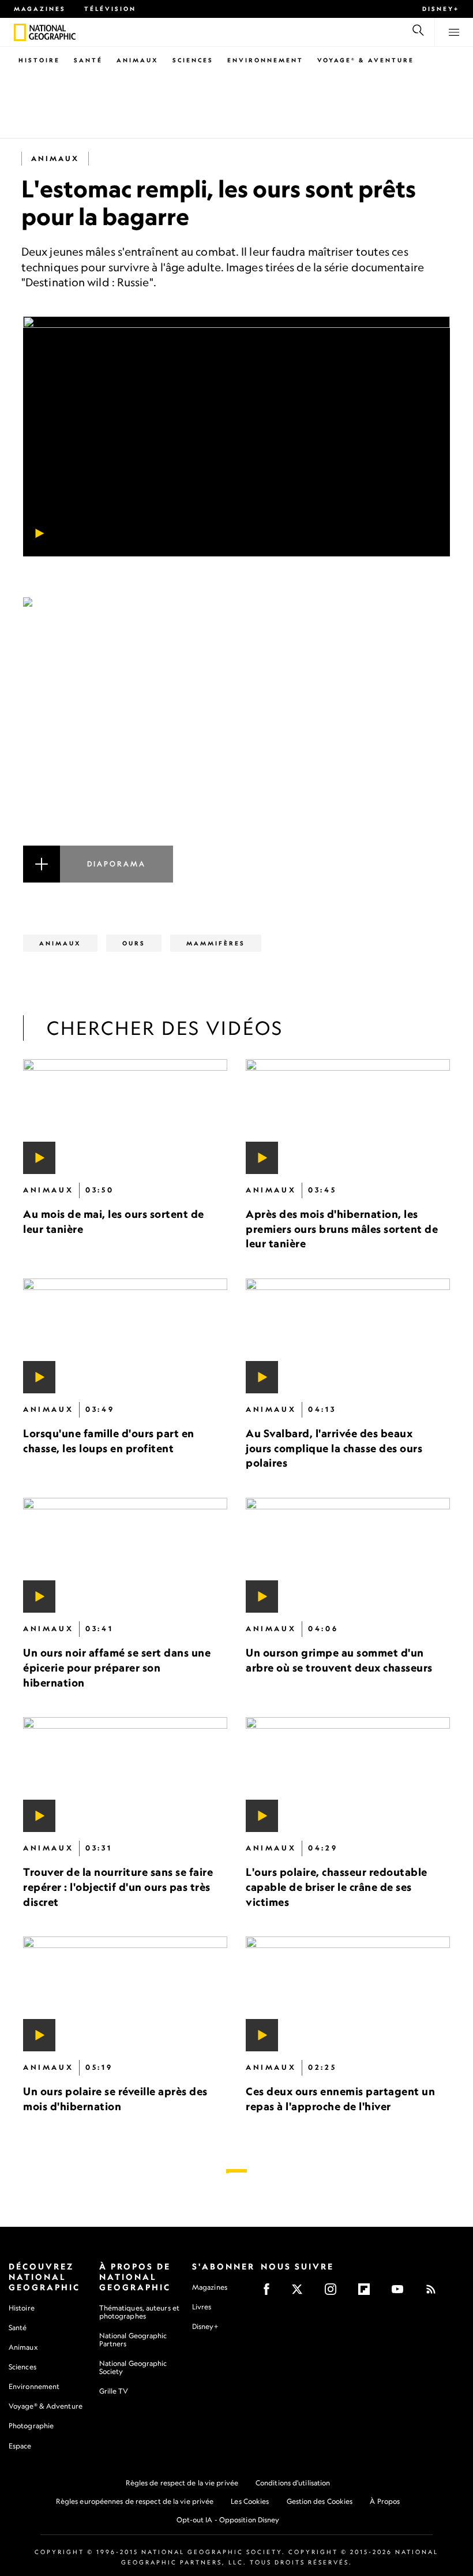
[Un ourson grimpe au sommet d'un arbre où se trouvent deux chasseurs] (348, 1556)
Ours (134, 943)
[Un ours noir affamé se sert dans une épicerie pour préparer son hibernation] (125, 1556)
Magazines (40, 9)
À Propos (385, 2501)
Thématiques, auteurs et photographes (139, 2312)
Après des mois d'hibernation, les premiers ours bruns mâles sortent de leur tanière (342, 1229)
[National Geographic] (20, 32)
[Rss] (435, 2293)
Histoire (39, 60)
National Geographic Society (133, 2367)
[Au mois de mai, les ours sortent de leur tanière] (125, 1117)
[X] (301, 2293)
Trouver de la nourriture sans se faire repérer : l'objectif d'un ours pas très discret (118, 1887)
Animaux (138, 60)
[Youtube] (401, 2293)
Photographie (31, 2426)
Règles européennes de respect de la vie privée (135, 2501)
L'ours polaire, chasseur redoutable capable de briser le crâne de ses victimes (337, 1887)
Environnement (265, 60)
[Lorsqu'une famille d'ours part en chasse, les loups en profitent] (125, 1336)
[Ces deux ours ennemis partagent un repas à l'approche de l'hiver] (348, 1994)
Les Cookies (250, 2501)
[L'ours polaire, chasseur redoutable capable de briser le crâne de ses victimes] (348, 1775)
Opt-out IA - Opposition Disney (228, 2520)
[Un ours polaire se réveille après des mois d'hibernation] (125, 1994)
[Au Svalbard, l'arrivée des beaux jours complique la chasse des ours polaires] (348, 1336)
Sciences (193, 60)
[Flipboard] (368, 2293)
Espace (20, 2446)
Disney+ (441, 9)
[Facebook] (270, 2293)
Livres (202, 2307)
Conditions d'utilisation (293, 2483)
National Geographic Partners (133, 2340)
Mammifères (216, 943)
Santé (88, 60)
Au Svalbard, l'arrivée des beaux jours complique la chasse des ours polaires (334, 1448)
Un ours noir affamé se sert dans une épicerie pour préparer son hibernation (117, 1668)
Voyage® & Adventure (46, 2406)
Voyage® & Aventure (366, 60)
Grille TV (114, 2391)
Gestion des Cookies (320, 2501)
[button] (236, 740)
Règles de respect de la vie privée (182, 2483)
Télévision (110, 9)
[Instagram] (334, 2293)
